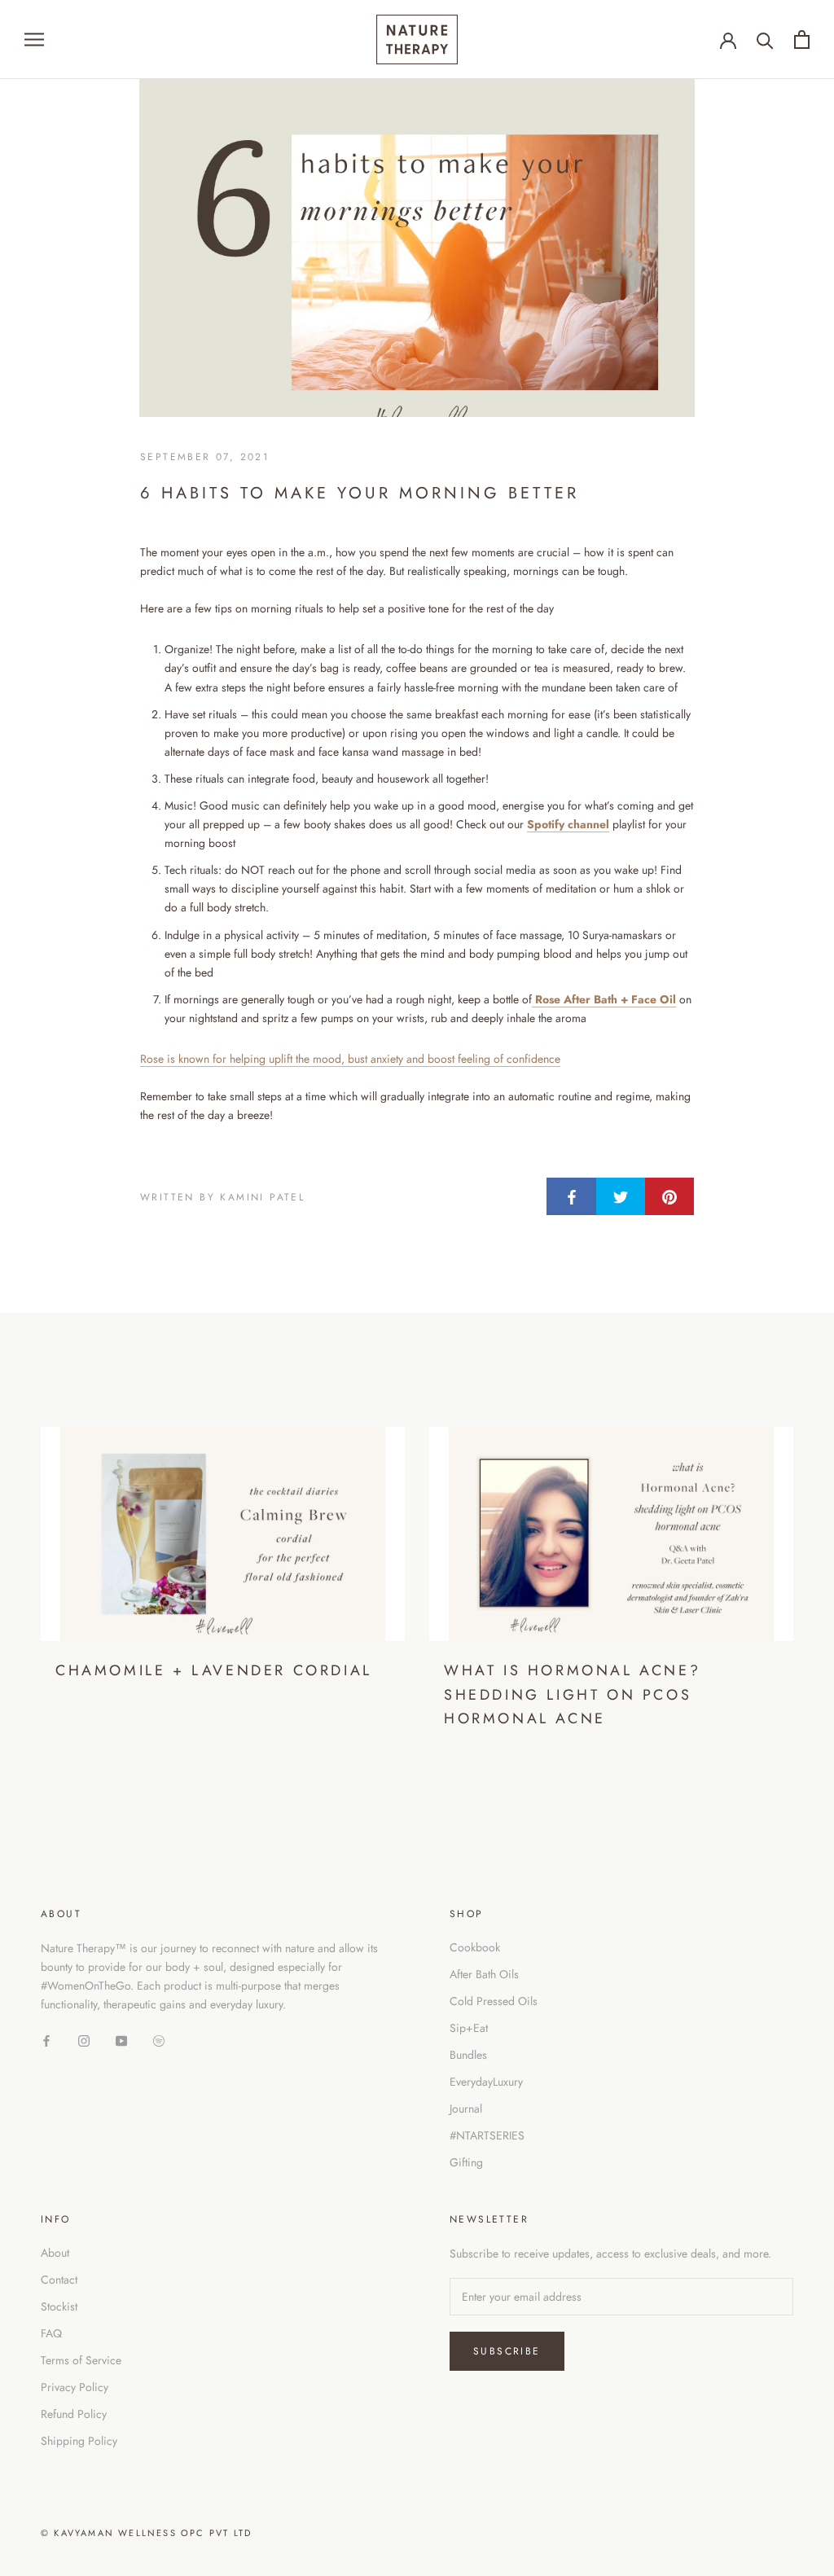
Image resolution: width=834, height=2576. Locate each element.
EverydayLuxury (486, 2082)
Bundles (468, 2055)
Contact (59, 2280)
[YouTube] (121, 2040)
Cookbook (475, 1947)
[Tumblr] (159, 2040)
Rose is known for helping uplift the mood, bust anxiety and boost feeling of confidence (350, 1059)
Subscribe (507, 2351)
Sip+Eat (469, 2028)
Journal (466, 2109)
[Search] (765, 39)
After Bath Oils (484, 1974)
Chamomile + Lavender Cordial (214, 1670)
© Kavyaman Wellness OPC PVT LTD (146, 2533)
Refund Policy (74, 2414)
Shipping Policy (79, 2441)
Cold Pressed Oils (494, 2001)
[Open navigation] (34, 39)
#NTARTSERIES (487, 2135)
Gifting (466, 2162)
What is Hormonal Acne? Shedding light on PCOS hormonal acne (572, 1694)
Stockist (59, 2306)
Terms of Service (81, 2360)
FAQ (51, 2333)
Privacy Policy (75, 2387)
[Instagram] (84, 2040)
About (55, 2253)
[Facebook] (46, 2040)
